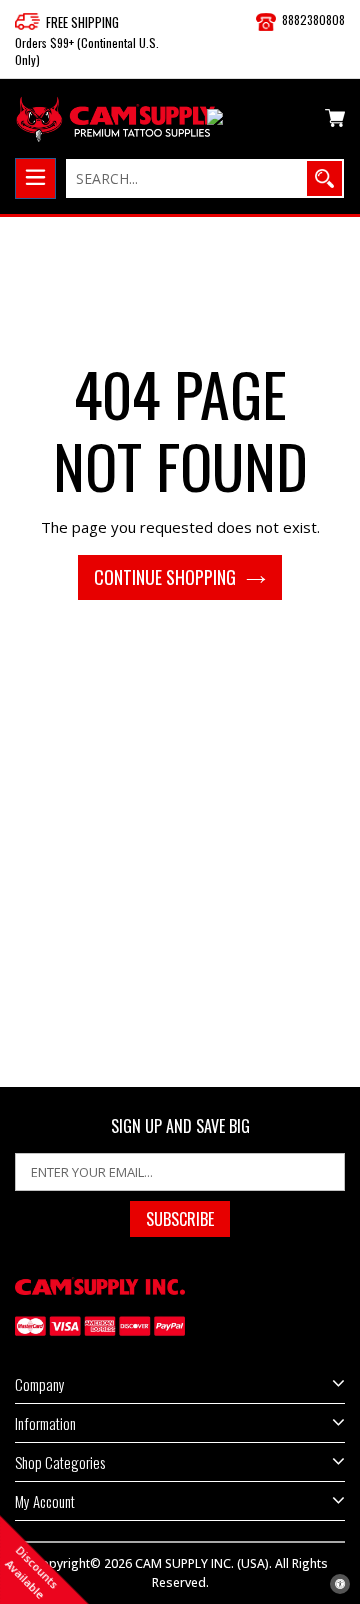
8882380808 (313, 19)
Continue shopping (165, 577)
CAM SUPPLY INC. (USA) (202, 1563)
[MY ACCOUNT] (258, 121)
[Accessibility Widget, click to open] (340, 1584)
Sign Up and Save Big (180, 1126)
